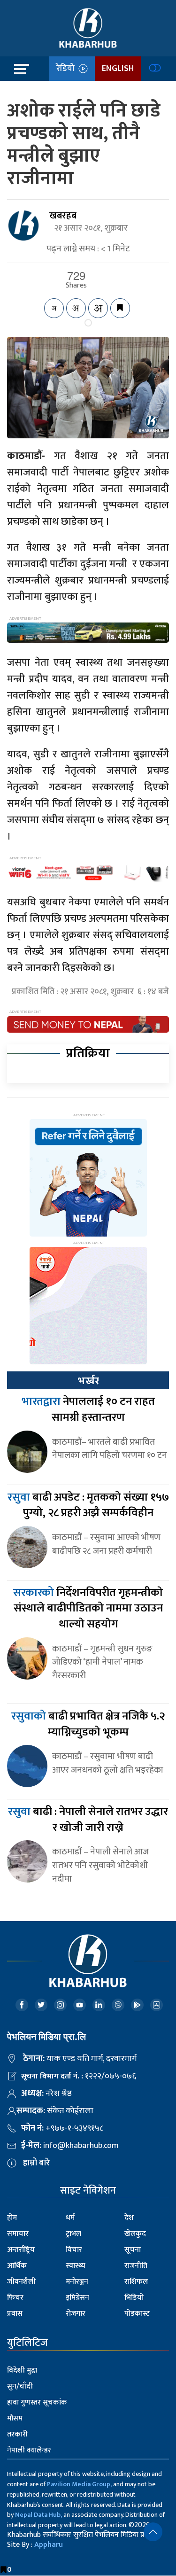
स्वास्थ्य (76, 2266)
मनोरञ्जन (77, 2282)
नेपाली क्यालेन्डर (29, 2450)
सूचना (133, 2250)
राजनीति (136, 2266)
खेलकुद (135, 2234)
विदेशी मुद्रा (22, 2370)
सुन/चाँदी (20, 2386)
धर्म (70, 2218)
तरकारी (17, 2434)
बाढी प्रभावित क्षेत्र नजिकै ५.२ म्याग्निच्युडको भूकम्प (88, 1724)
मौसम (15, 2418)
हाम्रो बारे (36, 2163)
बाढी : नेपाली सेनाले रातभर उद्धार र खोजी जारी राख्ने (88, 1820)
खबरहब (63, 216)
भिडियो (134, 2298)
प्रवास (15, 2314)
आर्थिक (17, 2266)
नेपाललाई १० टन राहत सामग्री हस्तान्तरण (88, 1409)
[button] (153, 2532)
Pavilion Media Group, (79, 2484)
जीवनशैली (21, 2282)
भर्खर (88, 1381)
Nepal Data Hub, (38, 2515)
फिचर (15, 2298)
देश (129, 2218)
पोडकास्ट (137, 2314)
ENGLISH (118, 69)
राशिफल (136, 2282)
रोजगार (76, 2314)
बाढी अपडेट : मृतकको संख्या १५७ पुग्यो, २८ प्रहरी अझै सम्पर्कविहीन (88, 1505)
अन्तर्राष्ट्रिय (21, 2250)
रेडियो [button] (67, 69)
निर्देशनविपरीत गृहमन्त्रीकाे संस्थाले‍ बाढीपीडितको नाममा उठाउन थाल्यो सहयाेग (88, 1608)
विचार (74, 2250)
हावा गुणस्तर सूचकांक (37, 2402)
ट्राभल (73, 2234)
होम (12, 2218)
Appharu (49, 2545)
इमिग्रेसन (77, 2298)
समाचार (18, 2234)
